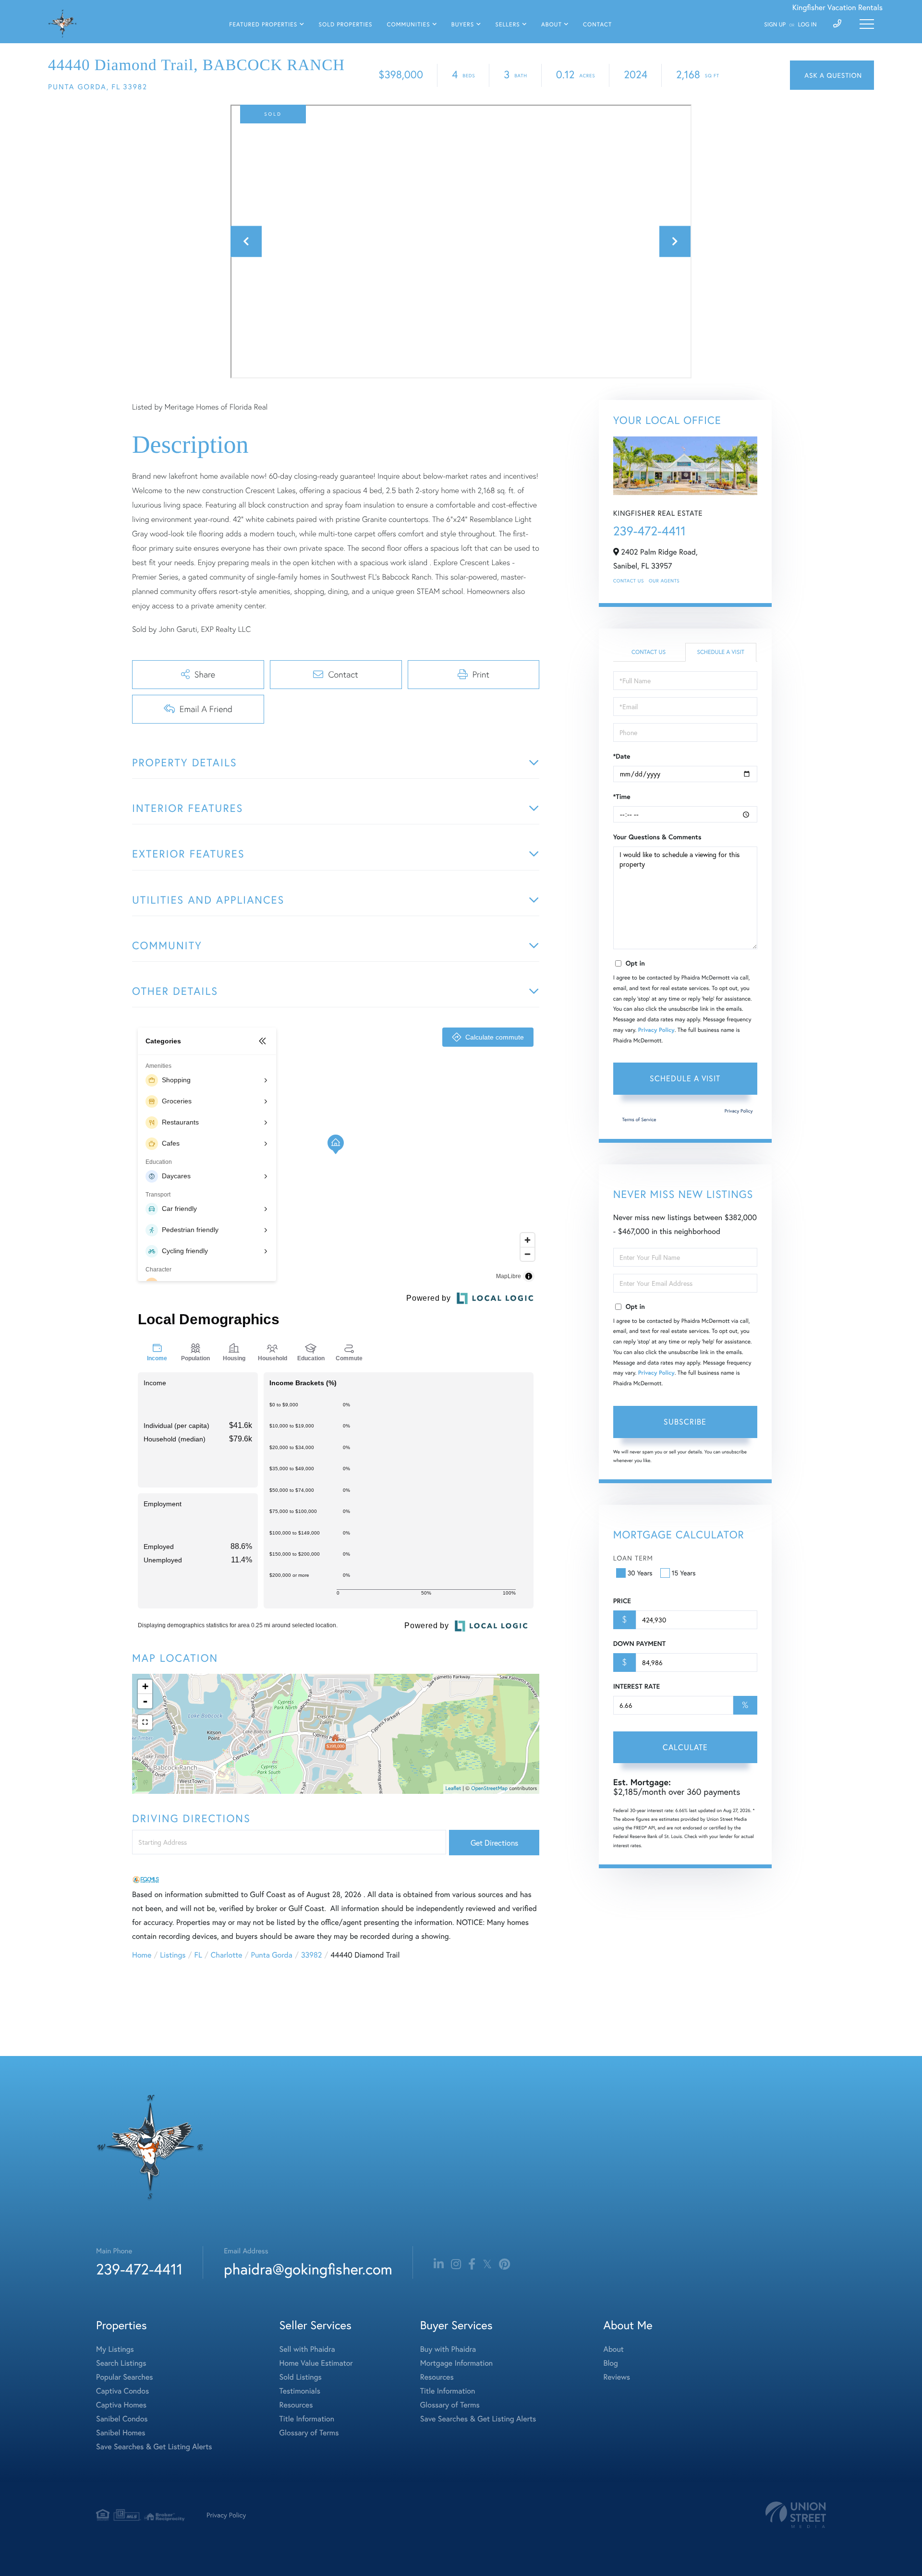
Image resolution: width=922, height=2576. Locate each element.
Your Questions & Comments (657, 837)
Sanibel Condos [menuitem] (122, 2419)
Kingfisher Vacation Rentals (837, 7)
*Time (622, 797)
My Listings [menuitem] (115, 2349)
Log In (807, 25)
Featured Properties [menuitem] (263, 25)
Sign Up (775, 25)
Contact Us (629, 581)
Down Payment (639, 1644)
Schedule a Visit (721, 652)
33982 (311, 1955)
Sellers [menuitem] (507, 25)
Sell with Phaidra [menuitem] (307, 2349)
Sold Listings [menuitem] (301, 2377)
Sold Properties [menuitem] (345, 25)
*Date (622, 756)
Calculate (685, 1747)
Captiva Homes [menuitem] (121, 2405)
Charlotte (227, 1955)
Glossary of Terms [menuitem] (309, 2433)
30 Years (640, 1573)
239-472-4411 (649, 531)
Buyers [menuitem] (463, 25)
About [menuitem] (552, 25)
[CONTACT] (832, 75)
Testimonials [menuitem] (300, 2391)
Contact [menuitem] (597, 25)
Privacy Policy (656, 1030)
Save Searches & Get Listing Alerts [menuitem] (154, 2447)
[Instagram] (456, 2264)
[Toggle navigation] (867, 24)
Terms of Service (639, 1119)
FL (198, 1955)
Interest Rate (637, 1686)
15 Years (684, 1573)
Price (622, 1601)
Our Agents (664, 581)
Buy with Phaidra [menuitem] (448, 2349)
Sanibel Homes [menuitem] (121, 2433)
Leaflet (454, 1789)
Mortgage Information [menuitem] (456, 2363)
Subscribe (685, 1421)
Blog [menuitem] (610, 2363)
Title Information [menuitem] (307, 2419)
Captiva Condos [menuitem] (122, 2391)
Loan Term (633, 1558)
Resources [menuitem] (296, 2405)
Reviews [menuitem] (617, 2377)
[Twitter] (487, 2264)
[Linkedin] (439, 2264)
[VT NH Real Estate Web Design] (796, 2515)
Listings (173, 1955)
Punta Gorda (271, 1955)
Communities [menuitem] (409, 25)
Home (142, 1955)
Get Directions (494, 1843)
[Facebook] (472, 2264)
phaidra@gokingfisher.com (308, 2269)
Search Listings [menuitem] (121, 2363)
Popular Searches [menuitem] (125, 2377)
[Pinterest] (504, 2264)
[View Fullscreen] (145, 1722)
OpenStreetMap (489, 1789)
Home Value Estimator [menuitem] (316, 2363)
